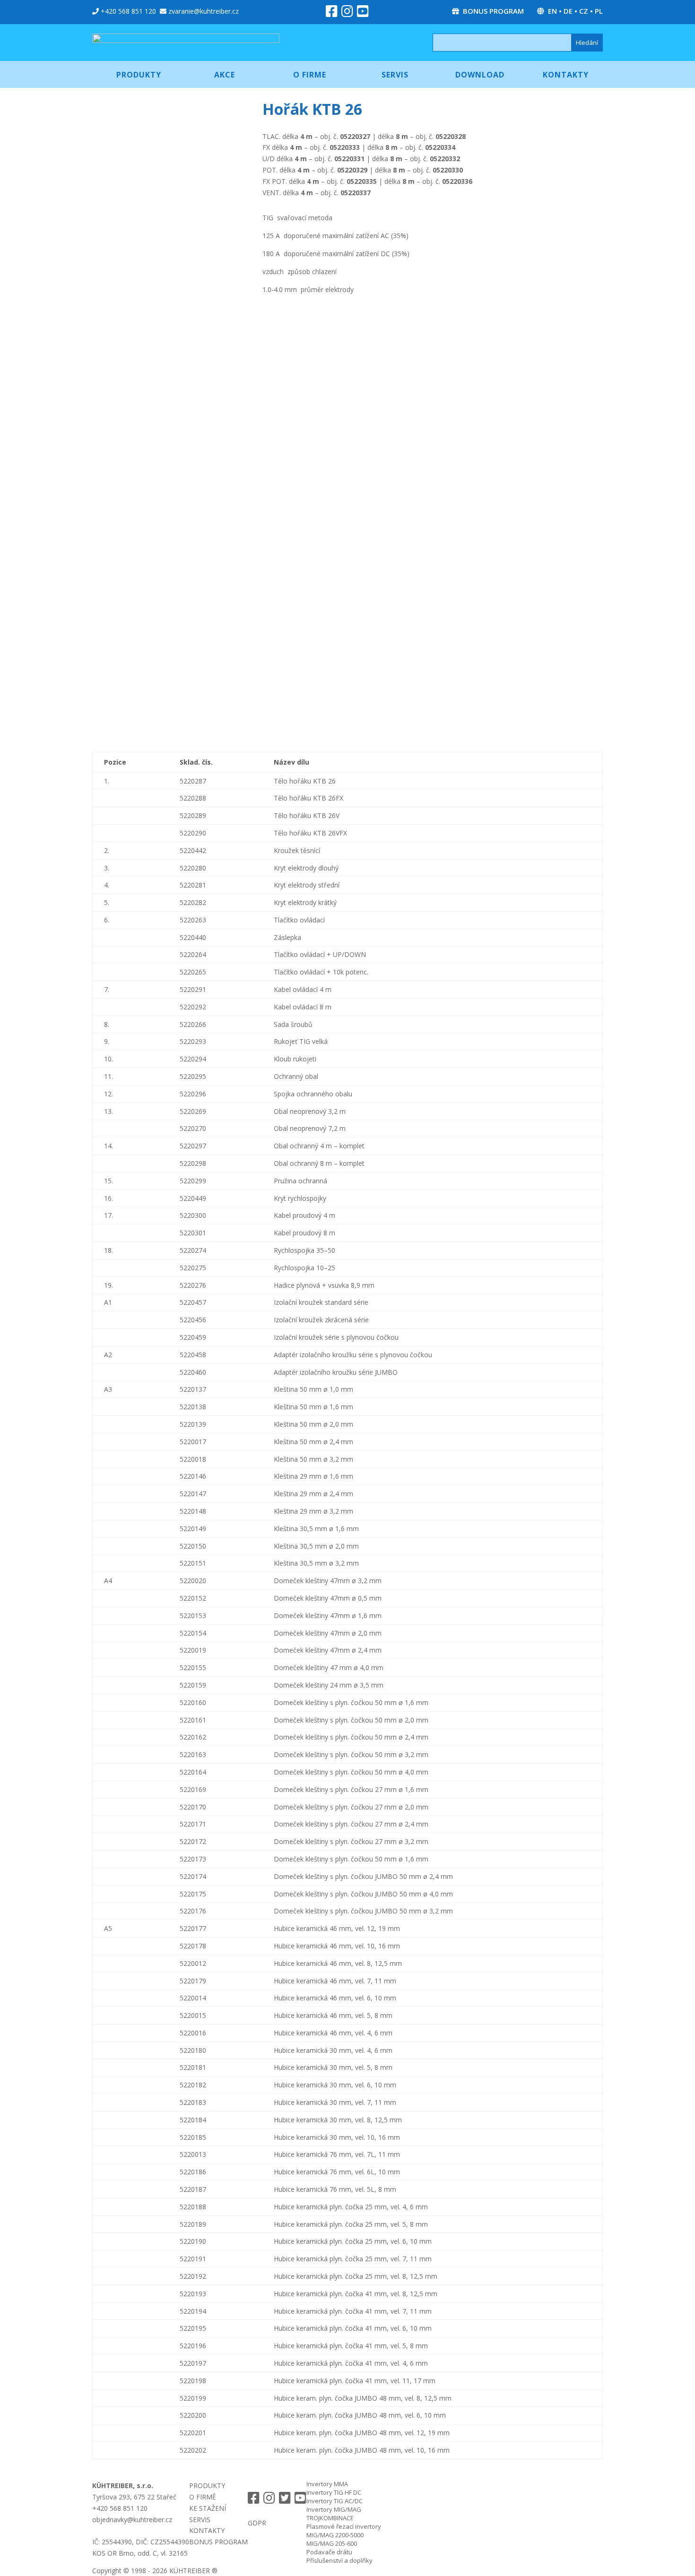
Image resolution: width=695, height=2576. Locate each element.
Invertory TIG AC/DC (334, 2501)
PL (599, 11)
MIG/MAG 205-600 (332, 2543)
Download (480, 75)
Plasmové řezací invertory (344, 2526)
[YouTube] (363, 13)
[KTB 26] (177, 182)
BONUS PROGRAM (493, 11)
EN (552, 11)
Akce (225, 75)
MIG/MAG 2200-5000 (335, 2535)
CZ (584, 11)
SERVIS (200, 2520)
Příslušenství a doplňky (339, 2560)
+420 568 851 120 (128, 11)
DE (568, 11)
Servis (395, 75)
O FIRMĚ (203, 2497)
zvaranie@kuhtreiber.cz (204, 11)
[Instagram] (347, 13)
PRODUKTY (207, 2486)
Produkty (139, 75)
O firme (310, 75)
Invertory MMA (327, 2484)
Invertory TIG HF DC (334, 2492)
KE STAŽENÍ (208, 2508)
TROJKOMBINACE (330, 2518)
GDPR (257, 2523)
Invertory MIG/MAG (334, 2509)
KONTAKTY (207, 2530)
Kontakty (566, 75)
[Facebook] (332, 13)
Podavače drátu (329, 2552)
